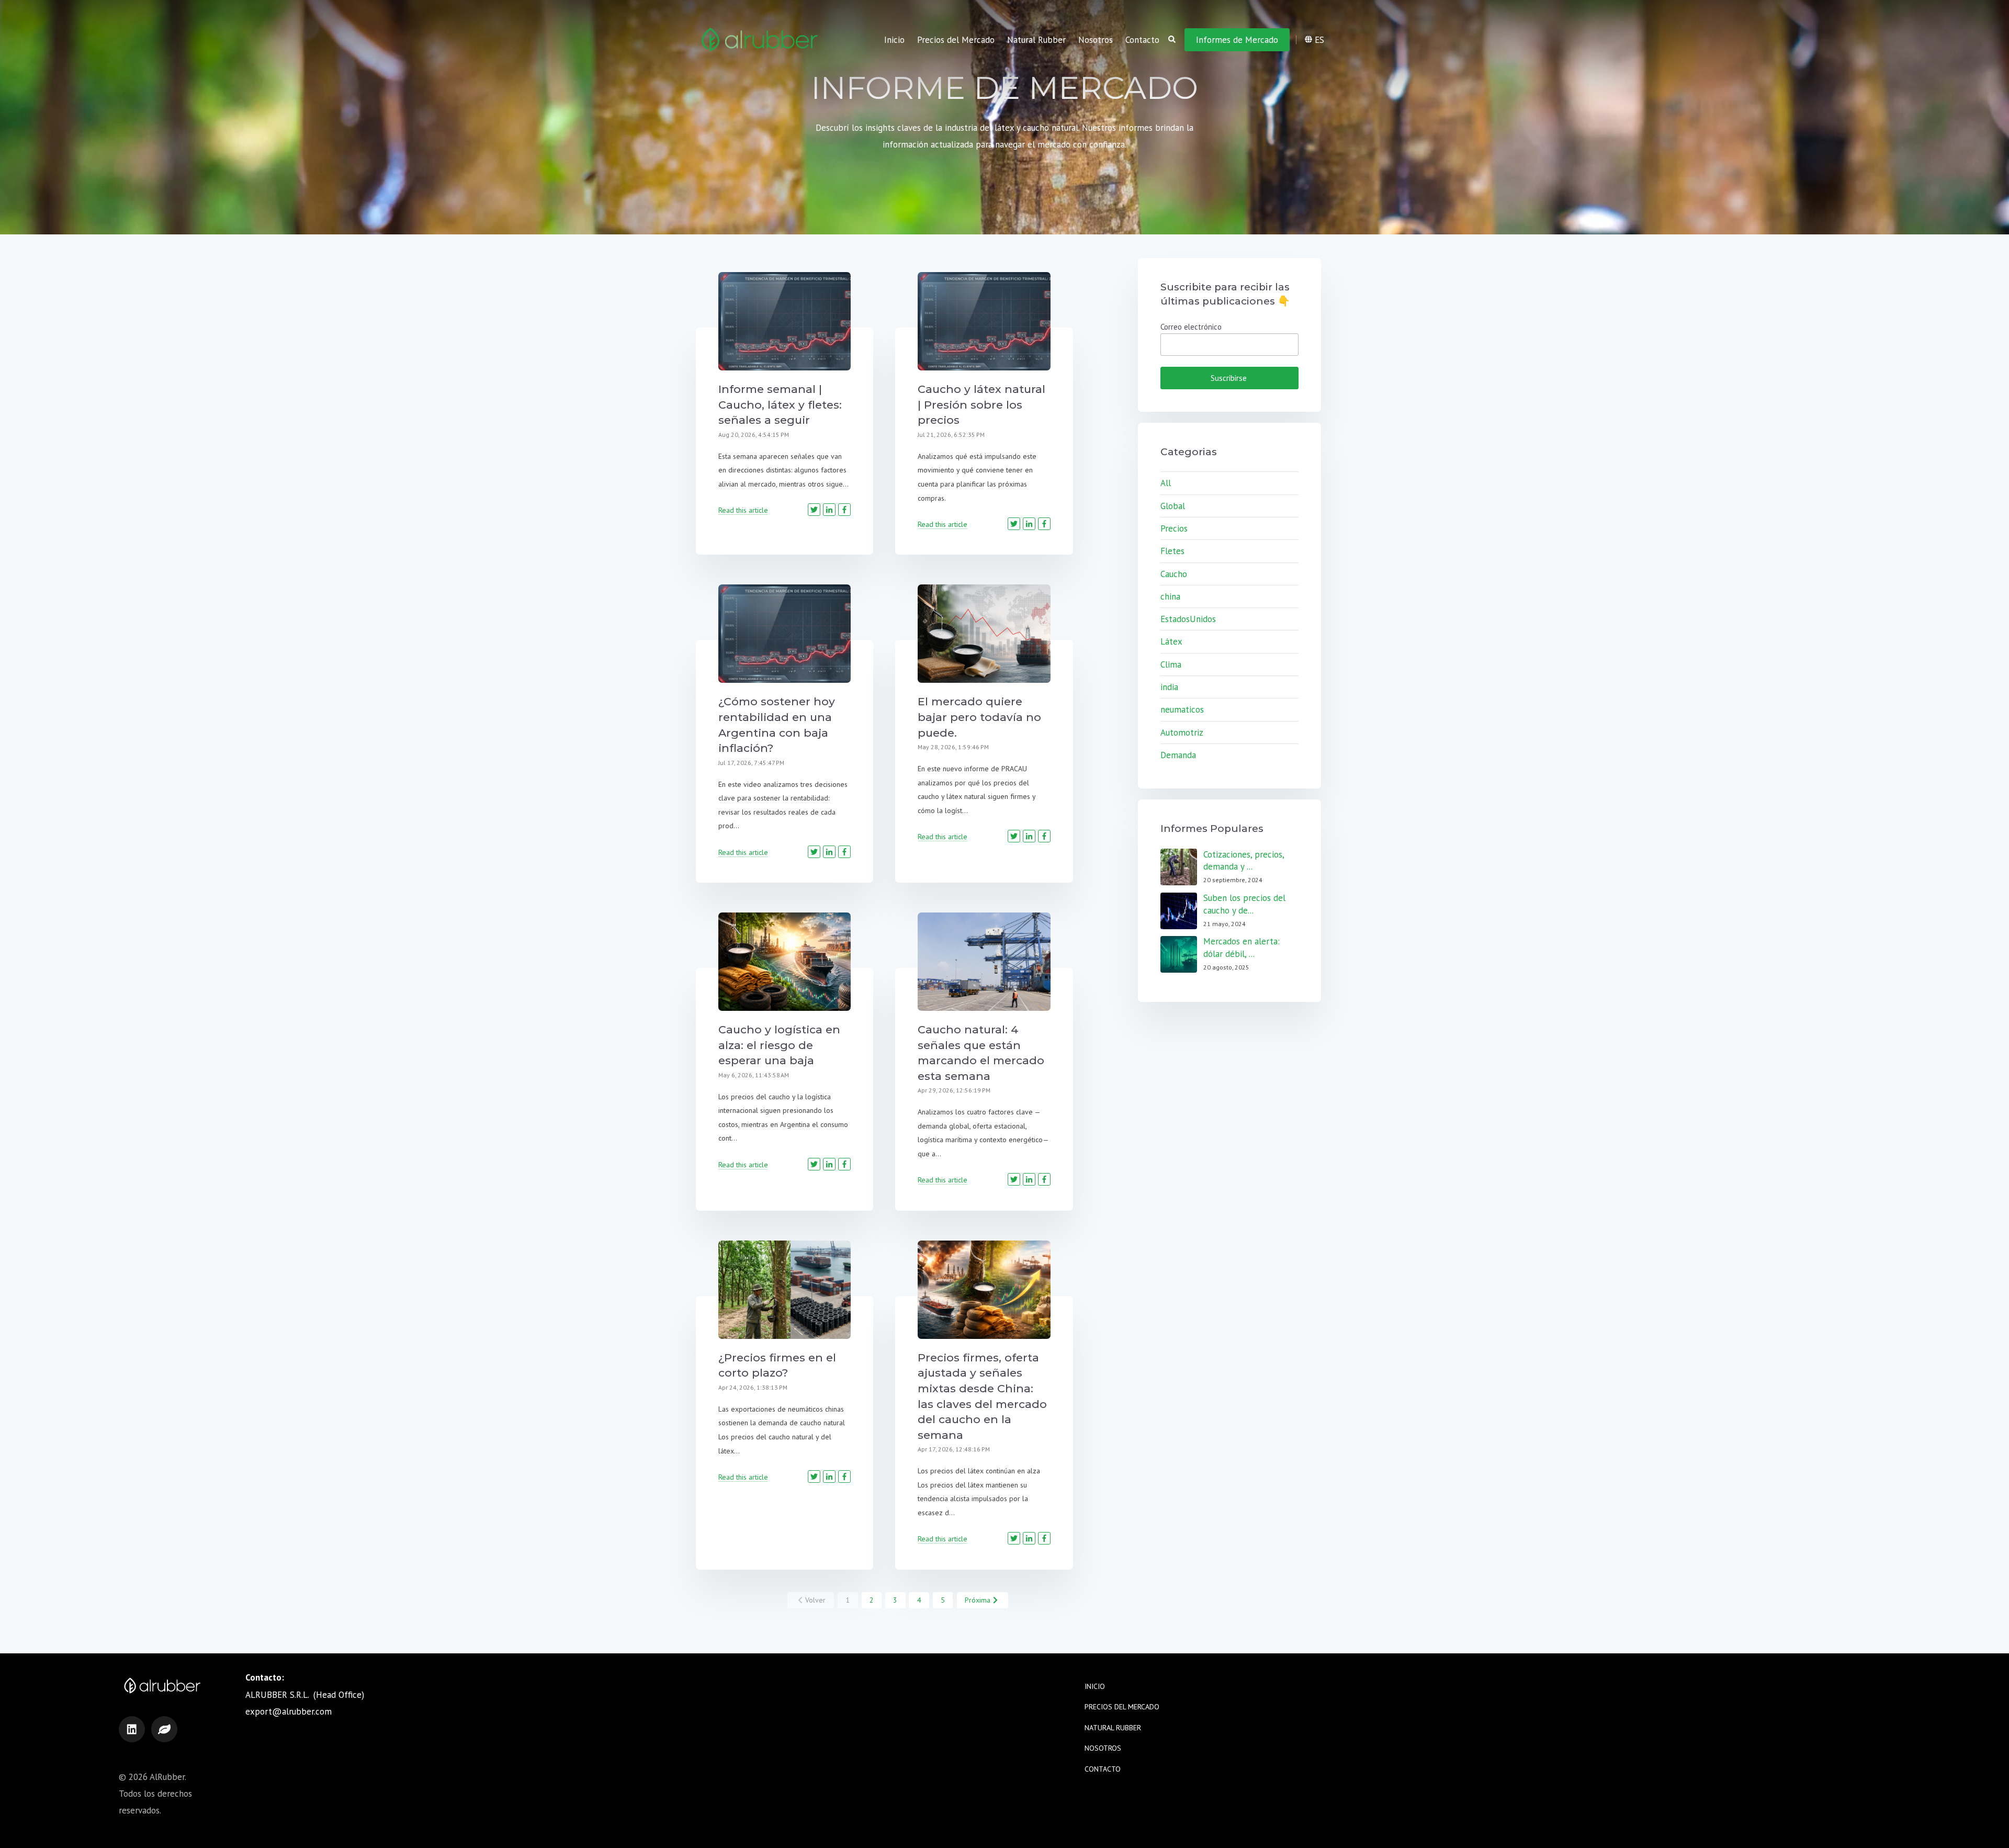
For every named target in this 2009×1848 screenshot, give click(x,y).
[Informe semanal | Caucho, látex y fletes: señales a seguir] (785, 321)
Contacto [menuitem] (1142, 40)
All (1166, 483)
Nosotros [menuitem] (1096, 40)
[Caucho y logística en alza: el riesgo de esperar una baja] (785, 962)
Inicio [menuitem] (894, 40)
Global (1173, 506)
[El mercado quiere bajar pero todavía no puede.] (984, 634)
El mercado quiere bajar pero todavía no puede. (979, 717)
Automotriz (1182, 733)
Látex (1171, 641)
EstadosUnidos (1188, 619)
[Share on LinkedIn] (829, 510)
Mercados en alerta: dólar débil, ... (1241, 948)
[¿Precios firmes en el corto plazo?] (785, 1290)
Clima (1171, 664)
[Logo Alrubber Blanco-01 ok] (760, 40)
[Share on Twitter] (814, 510)
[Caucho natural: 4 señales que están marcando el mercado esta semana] (984, 962)
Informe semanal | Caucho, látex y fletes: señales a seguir (780, 404)
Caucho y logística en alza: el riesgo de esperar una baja (779, 1045)
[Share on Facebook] (844, 510)
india (1169, 687)
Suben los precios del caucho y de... (1244, 904)
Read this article (743, 510)
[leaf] (164, 1729)
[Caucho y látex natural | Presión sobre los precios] (984, 321)
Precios (1174, 528)
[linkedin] (132, 1729)
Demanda (1178, 755)
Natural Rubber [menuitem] (1036, 40)
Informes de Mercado (1237, 40)
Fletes (1172, 551)
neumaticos (1182, 709)
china (1170, 596)
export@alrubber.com (289, 1711)
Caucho (1174, 574)
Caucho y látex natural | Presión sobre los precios (981, 404)
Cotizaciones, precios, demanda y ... (1244, 861)
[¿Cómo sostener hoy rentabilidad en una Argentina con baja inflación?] (785, 634)
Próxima (978, 1600)
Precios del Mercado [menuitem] (956, 40)
